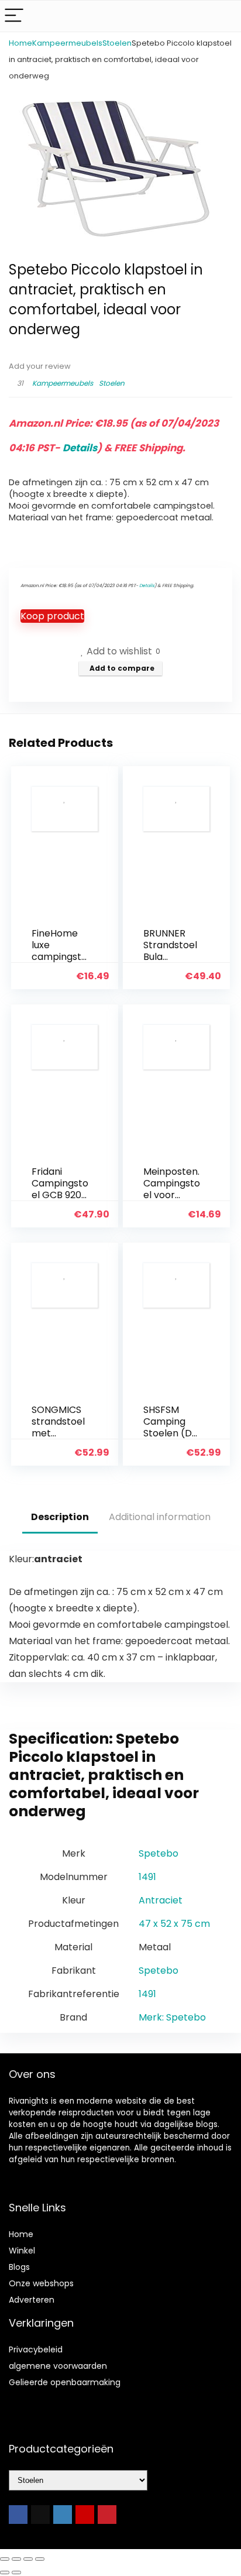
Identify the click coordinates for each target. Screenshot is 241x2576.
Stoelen (117, 43)
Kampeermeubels (67, 43)
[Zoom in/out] (5, 2559)
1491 (147, 1877)
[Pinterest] (107, 2515)
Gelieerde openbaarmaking (65, 2382)
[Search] (223, 16)
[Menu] (14, 16)
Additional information (160, 1517)
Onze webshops (41, 2283)
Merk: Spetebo (172, 2017)
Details (80, 448)
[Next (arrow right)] (16, 2572)
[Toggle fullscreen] (16, 2559)
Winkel (22, 2251)
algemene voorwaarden (58, 2366)
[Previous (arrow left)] (5, 2572)
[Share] (28, 2559)
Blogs (19, 2267)
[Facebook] (18, 2515)
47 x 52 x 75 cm (174, 1924)
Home (20, 43)
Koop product (52, 616)
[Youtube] (85, 2515)
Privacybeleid (36, 2349)
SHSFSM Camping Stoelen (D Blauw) (168, 1427)
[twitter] (40, 2515)
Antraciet (161, 1900)
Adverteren (32, 2300)
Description (60, 1517)
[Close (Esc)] (40, 2559)
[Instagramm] (63, 2515)
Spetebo (159, 1853)
